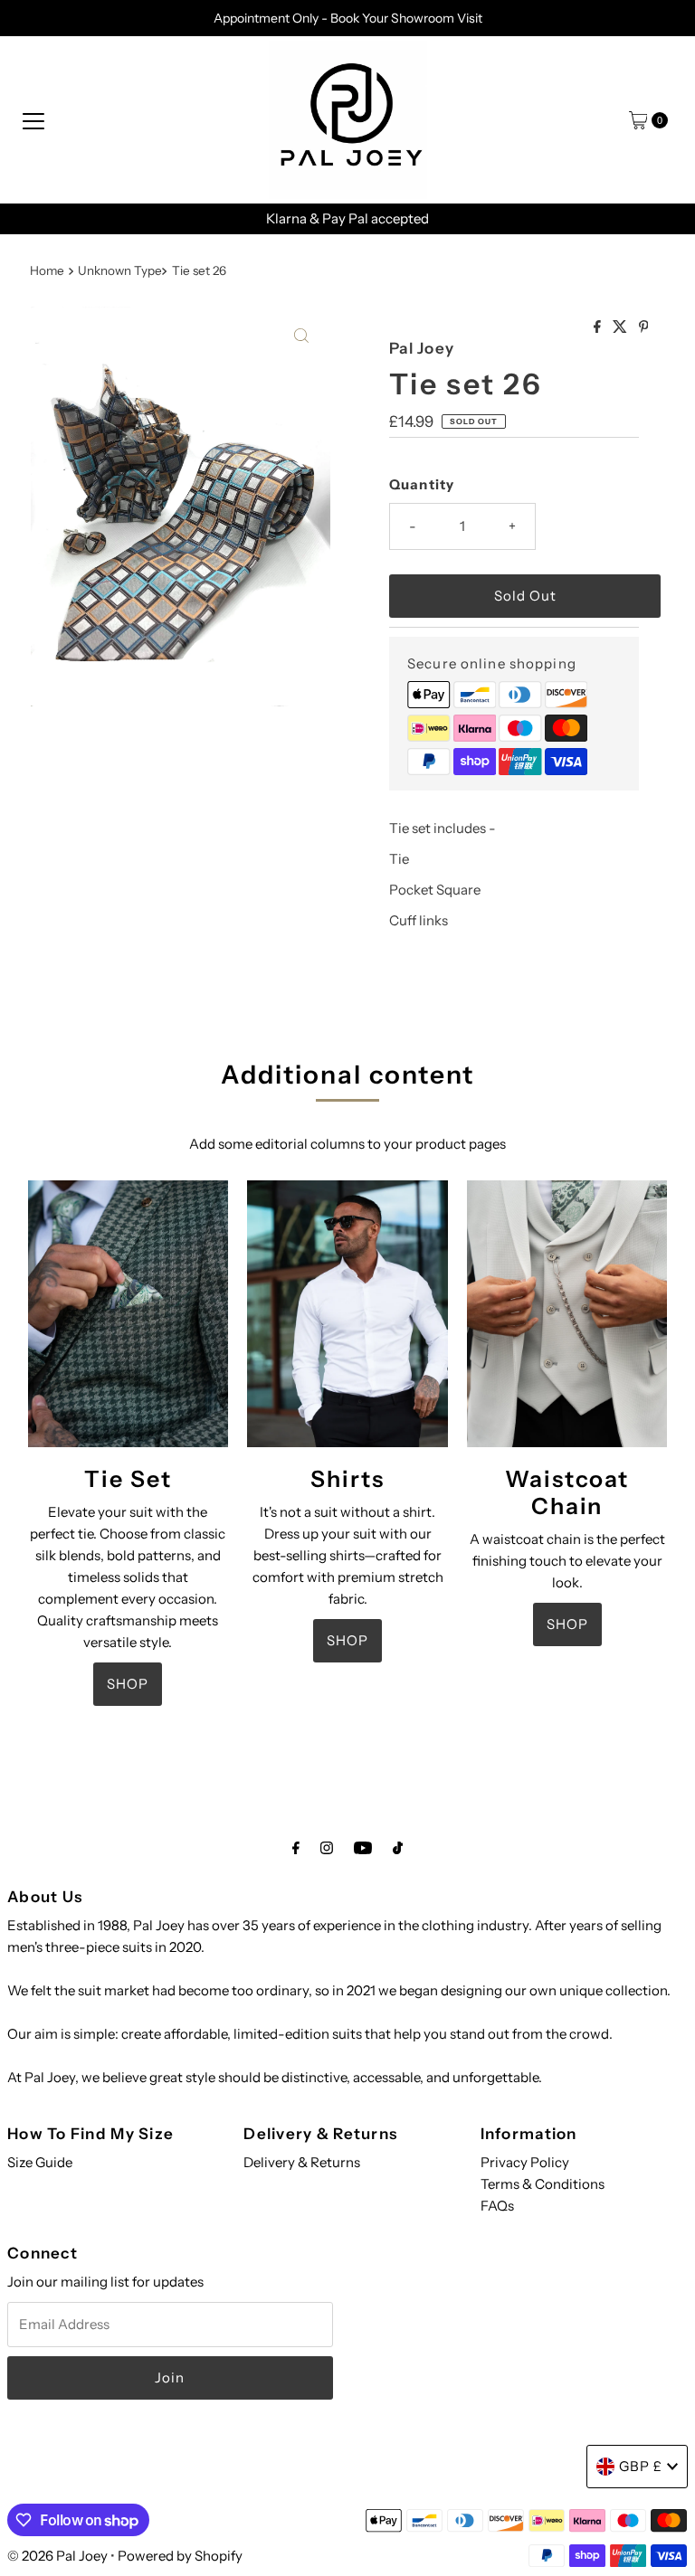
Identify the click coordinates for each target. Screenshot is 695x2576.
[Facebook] (296, 1848)
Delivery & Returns (302, 2162)
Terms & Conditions (543, 2184)
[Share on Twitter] (621, 327)
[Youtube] (363, 1848)
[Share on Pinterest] (644, 327)
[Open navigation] (33, 120)
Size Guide (40, 2162)
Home (47, 270)
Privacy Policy (525, 2162)
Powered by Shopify (180, 2556)
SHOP (128, 1684)
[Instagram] (327, 1848)
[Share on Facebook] (599, 327)
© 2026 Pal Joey (59, 2556)
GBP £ (641, 2466)
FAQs (497, 2206)
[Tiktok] (398, 1848)
